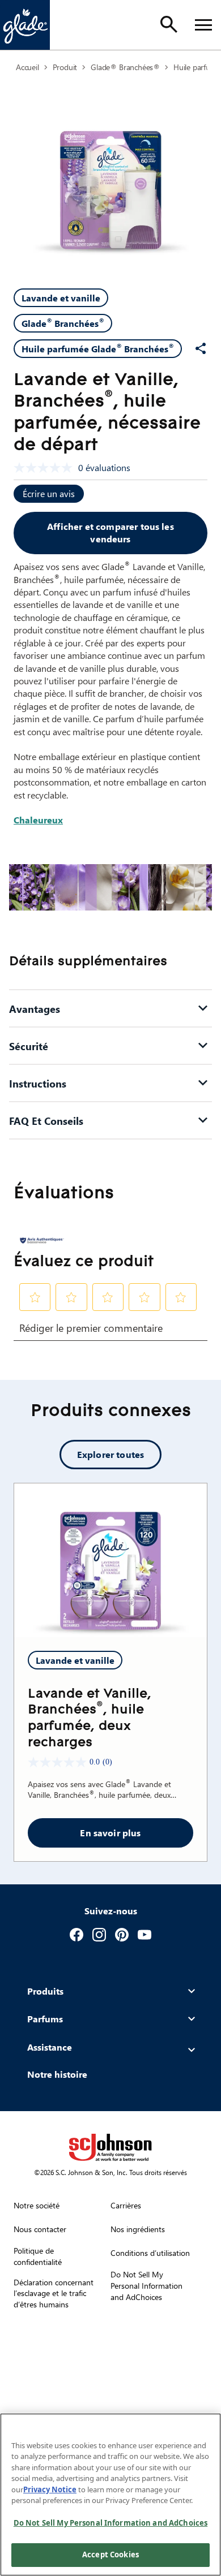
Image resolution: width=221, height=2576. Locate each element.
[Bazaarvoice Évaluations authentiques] (42, 1240)
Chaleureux (38, 820)
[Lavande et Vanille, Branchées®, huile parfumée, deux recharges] (110, 1560)
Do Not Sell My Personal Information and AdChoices (110, 2523)
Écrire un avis (49, 493)
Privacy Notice (50, 2489)
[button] (35, 1297)
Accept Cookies (110, 2555)
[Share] (201, 348)
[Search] (169, 24)
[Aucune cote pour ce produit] (46, 468)
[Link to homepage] (25, 25)
